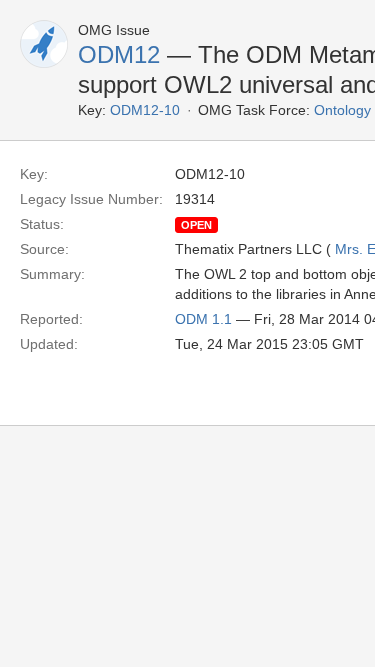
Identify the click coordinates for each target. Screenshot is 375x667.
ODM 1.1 (203, 319)
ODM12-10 (145, 110)
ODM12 (119, 54)
